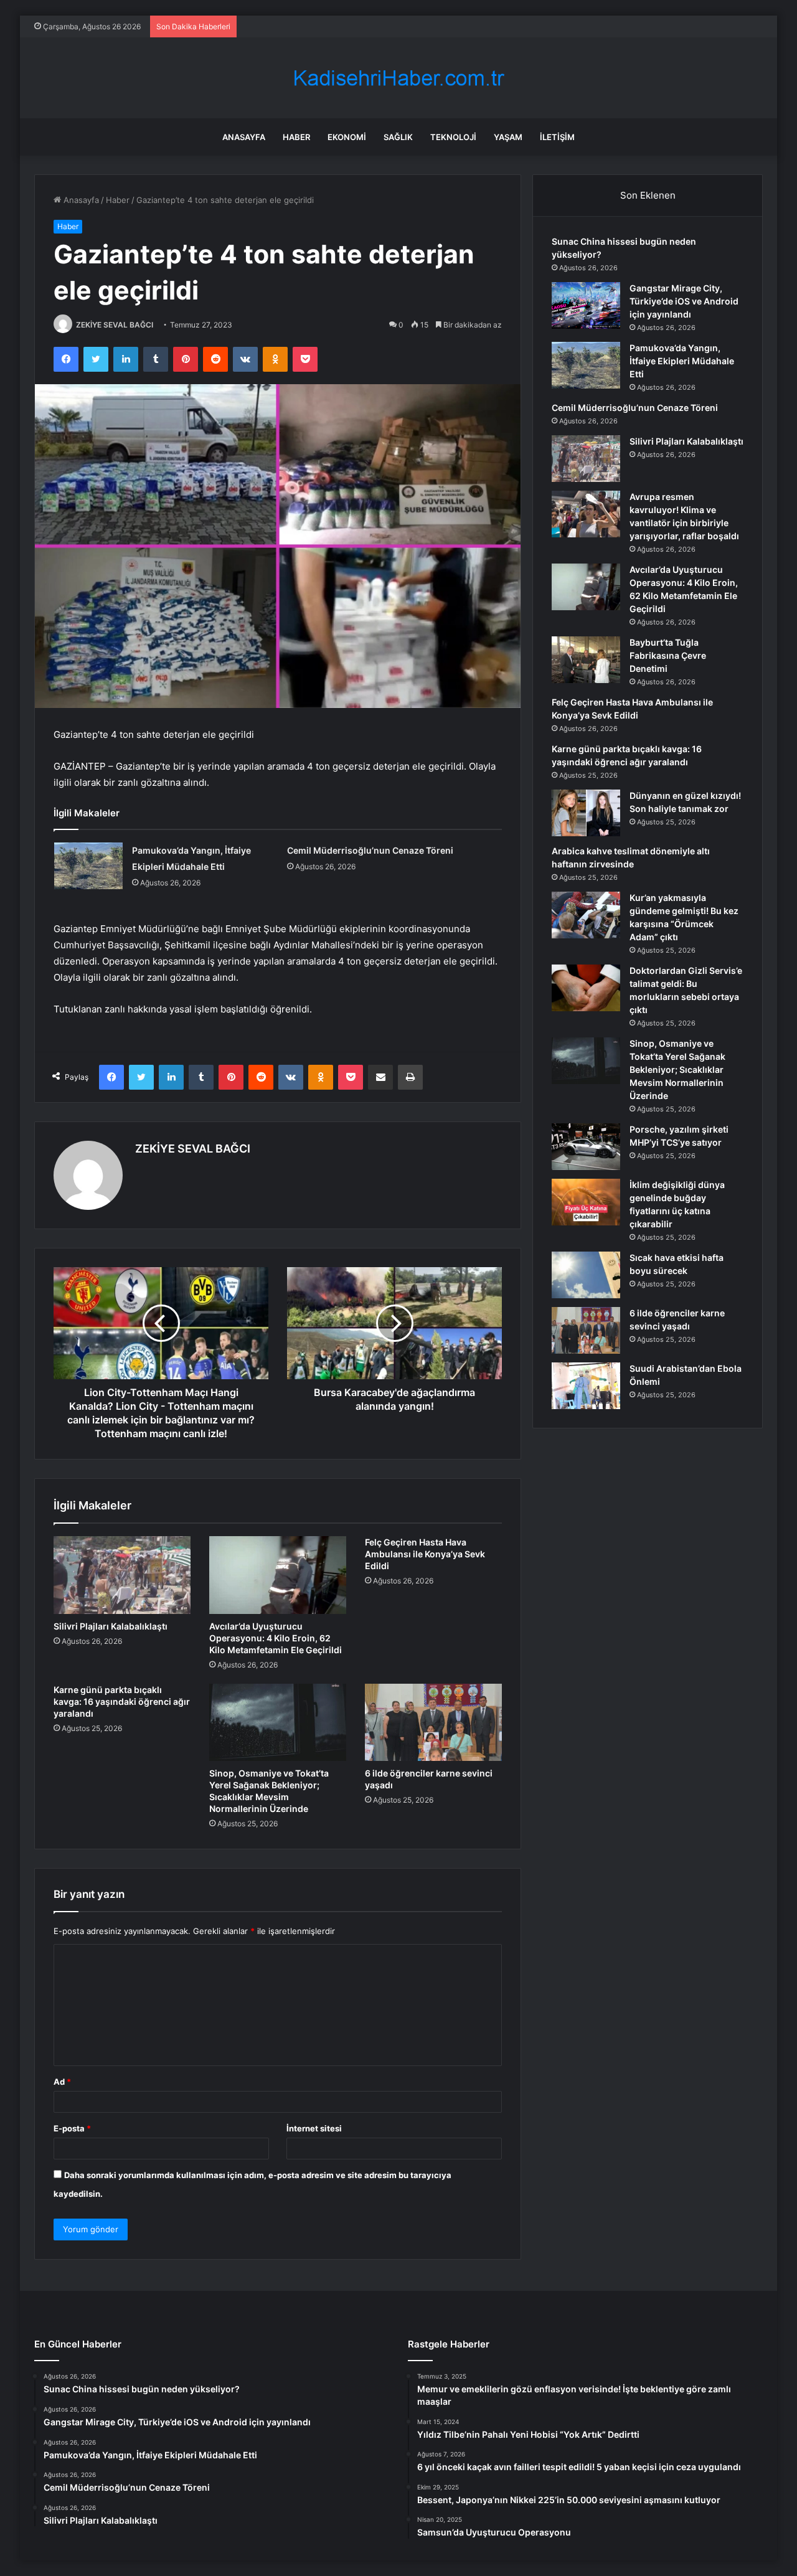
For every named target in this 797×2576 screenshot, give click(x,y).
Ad (62, 2082)
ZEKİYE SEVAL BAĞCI (115, 325)
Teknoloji (453, 137)
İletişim (557, 137)
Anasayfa (244, 137)
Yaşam (508, 137)
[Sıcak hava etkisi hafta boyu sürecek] (586, 1275)
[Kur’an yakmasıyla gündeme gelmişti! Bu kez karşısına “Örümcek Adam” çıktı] (586, 915)
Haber (296, 137)
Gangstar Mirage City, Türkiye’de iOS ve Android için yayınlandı (684, 301)
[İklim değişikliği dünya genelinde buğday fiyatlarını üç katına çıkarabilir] (586, 1202)
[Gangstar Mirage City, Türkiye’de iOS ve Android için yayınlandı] (586, 305)
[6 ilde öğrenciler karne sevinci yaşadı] (433, 1722)
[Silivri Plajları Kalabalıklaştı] (122, 1575)
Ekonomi (347, 137)
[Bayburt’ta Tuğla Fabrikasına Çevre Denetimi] (586, 660)
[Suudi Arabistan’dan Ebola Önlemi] (586, 1386)
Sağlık (398, 137)
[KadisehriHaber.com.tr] (398, 78)
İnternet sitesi (314, 2128)
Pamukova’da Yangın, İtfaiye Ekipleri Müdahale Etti (682, 361)
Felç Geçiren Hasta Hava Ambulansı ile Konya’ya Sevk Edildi (425, 1554)
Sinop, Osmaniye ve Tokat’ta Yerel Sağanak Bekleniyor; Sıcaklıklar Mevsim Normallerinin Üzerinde (677, 1069)
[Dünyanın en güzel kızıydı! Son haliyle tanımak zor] (586, 813)
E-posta (72, 2128)
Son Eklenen (648, 195)
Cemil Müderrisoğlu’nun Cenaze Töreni (370, 850)
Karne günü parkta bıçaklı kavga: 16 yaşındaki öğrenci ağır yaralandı (122, 1701)
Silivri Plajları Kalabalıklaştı (111, 1626)
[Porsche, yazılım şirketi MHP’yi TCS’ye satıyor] (586, 1147)
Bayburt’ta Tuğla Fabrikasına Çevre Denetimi (668, 655)
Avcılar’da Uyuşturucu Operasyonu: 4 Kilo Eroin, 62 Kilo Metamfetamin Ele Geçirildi (276, 1638)
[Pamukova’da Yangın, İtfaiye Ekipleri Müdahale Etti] (88, 866)
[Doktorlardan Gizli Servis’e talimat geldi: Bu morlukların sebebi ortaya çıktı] (586, 988)
